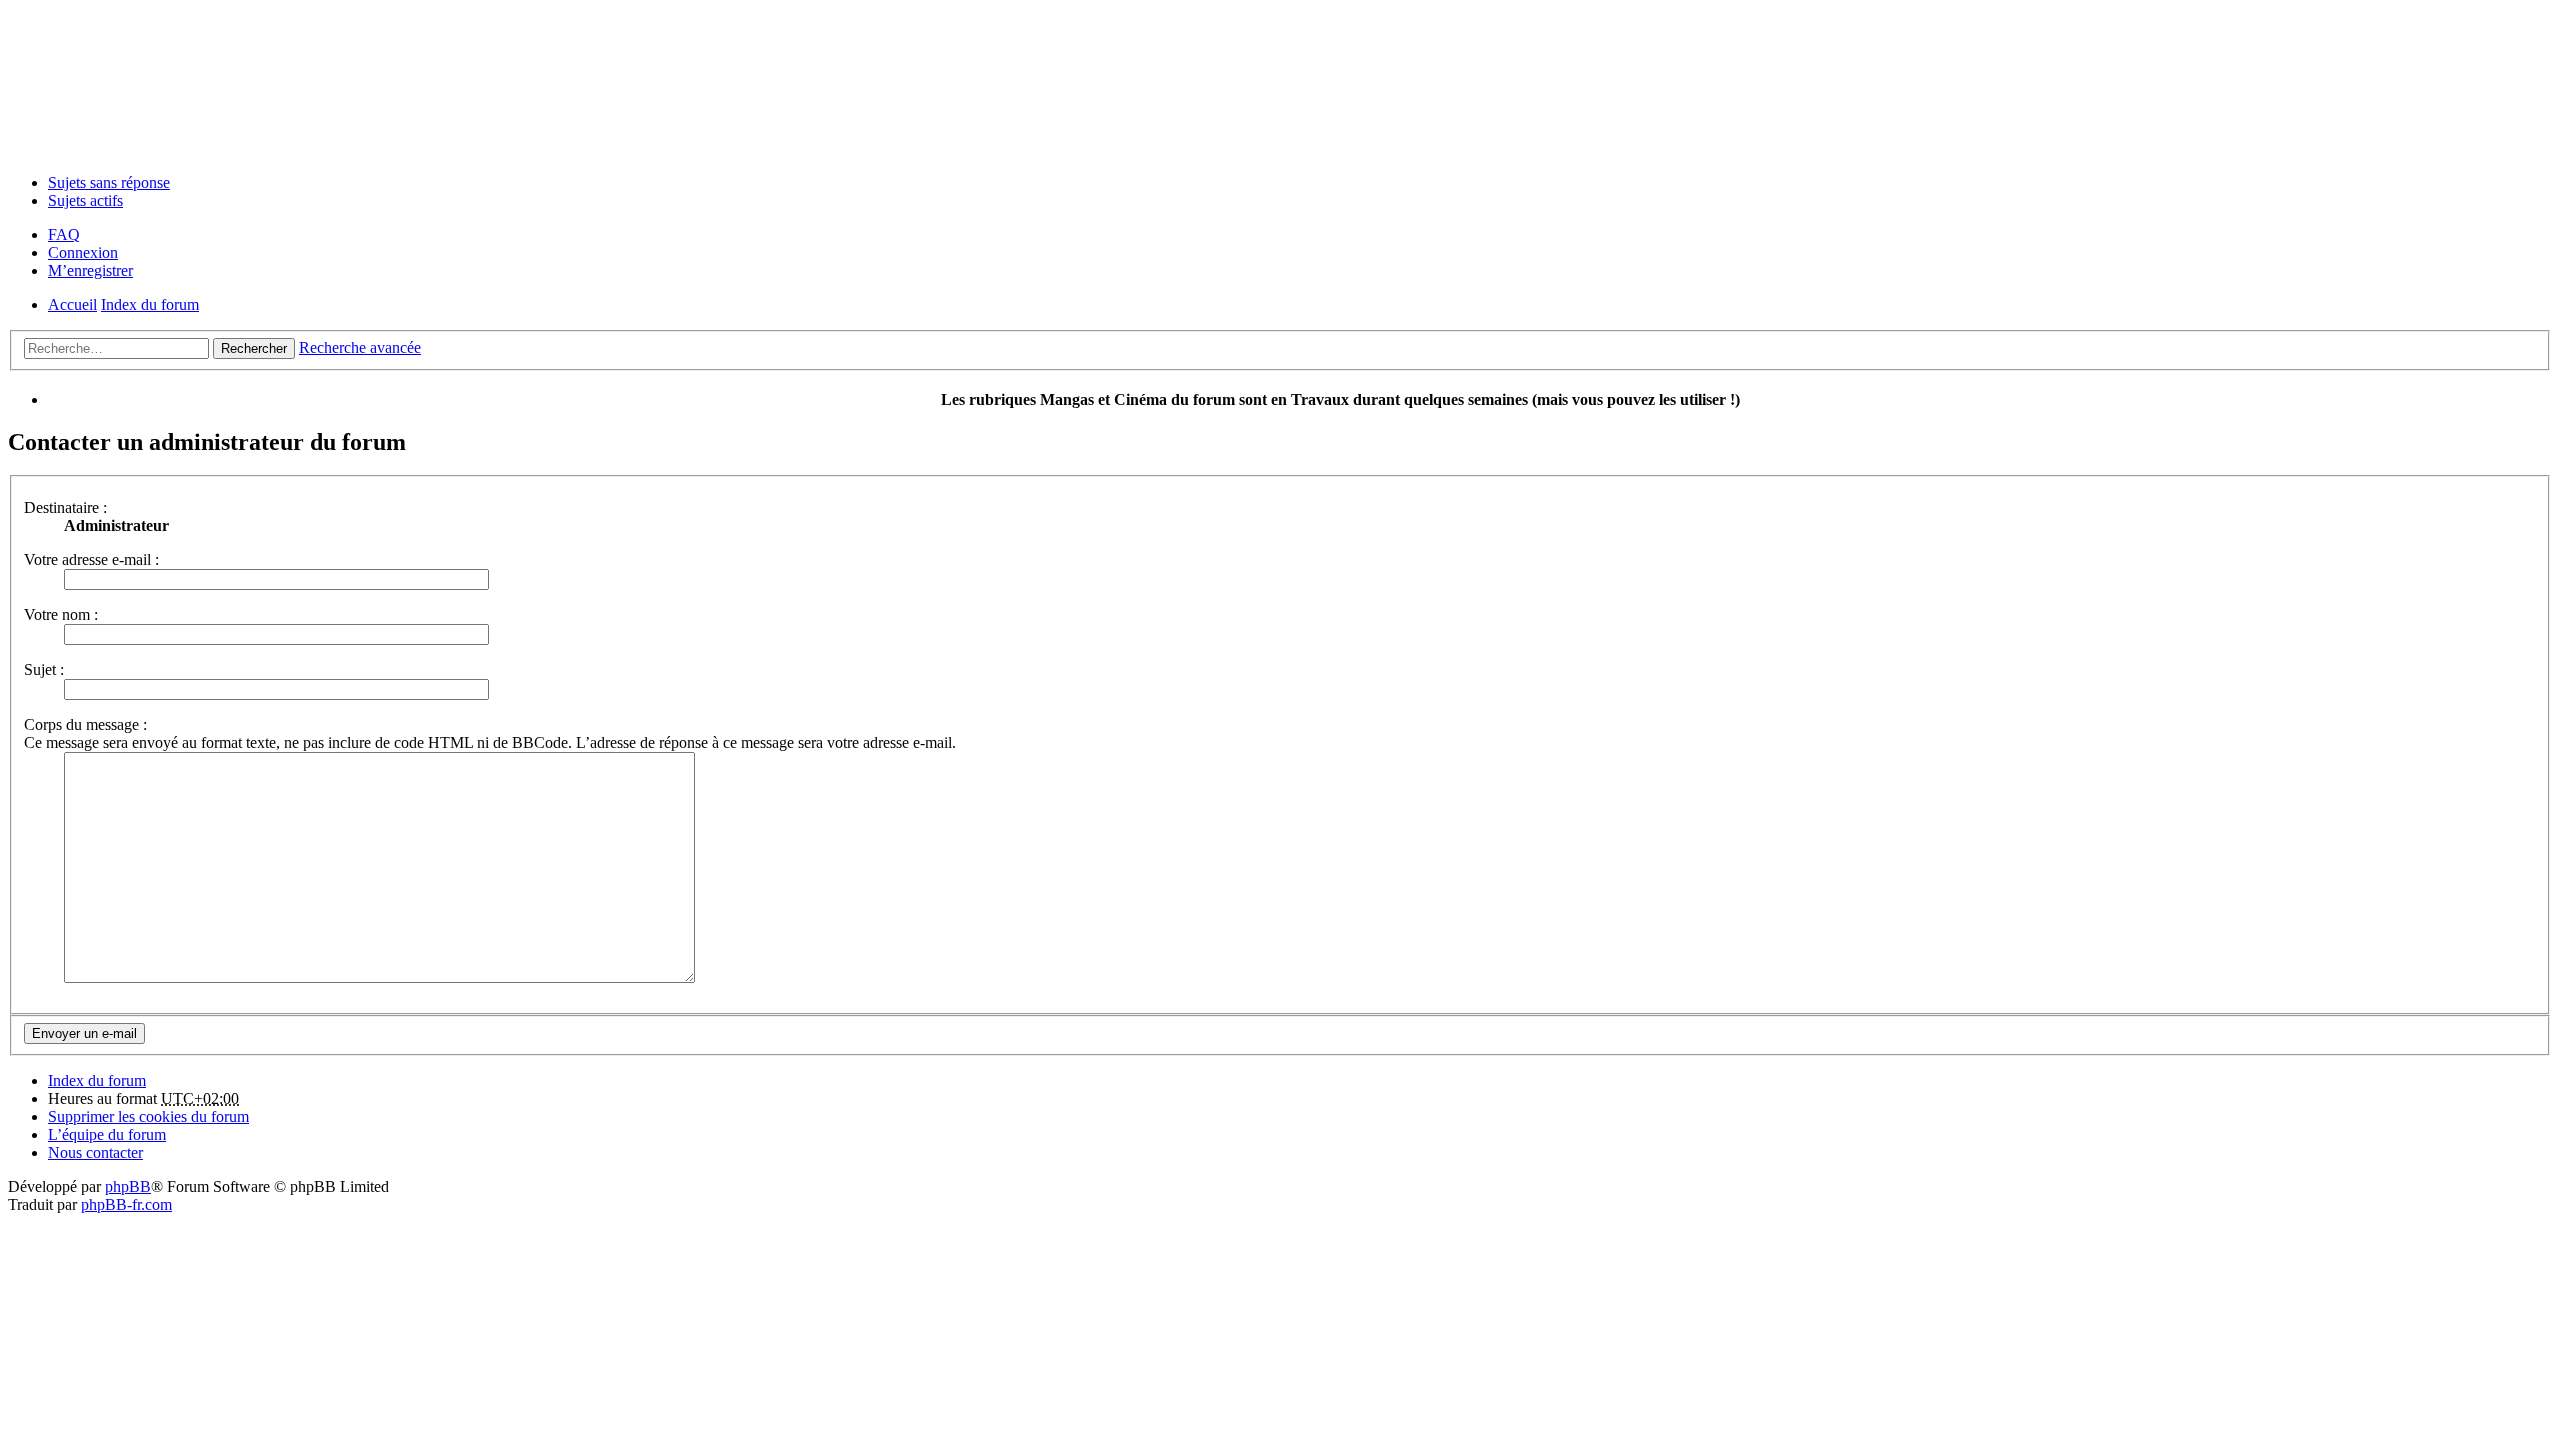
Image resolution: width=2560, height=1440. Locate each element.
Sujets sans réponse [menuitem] (109, 182)
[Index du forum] (1280, 83)
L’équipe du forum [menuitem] (107, 1134)
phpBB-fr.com (126, 1204)
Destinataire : (65, 507)
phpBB (128, 1186)
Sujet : (44, 669)
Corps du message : (85, 724)
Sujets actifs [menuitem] (85, 200)
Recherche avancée (360, 347)
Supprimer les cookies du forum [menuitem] (148, 1116)
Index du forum (97, 1080)
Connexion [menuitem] (83, 252)
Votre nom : (61, 614)
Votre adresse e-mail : (91, 559)
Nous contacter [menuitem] (95, 1152)
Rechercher (254, 348)
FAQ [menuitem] (64, 234)
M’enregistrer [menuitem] (90, 270)
